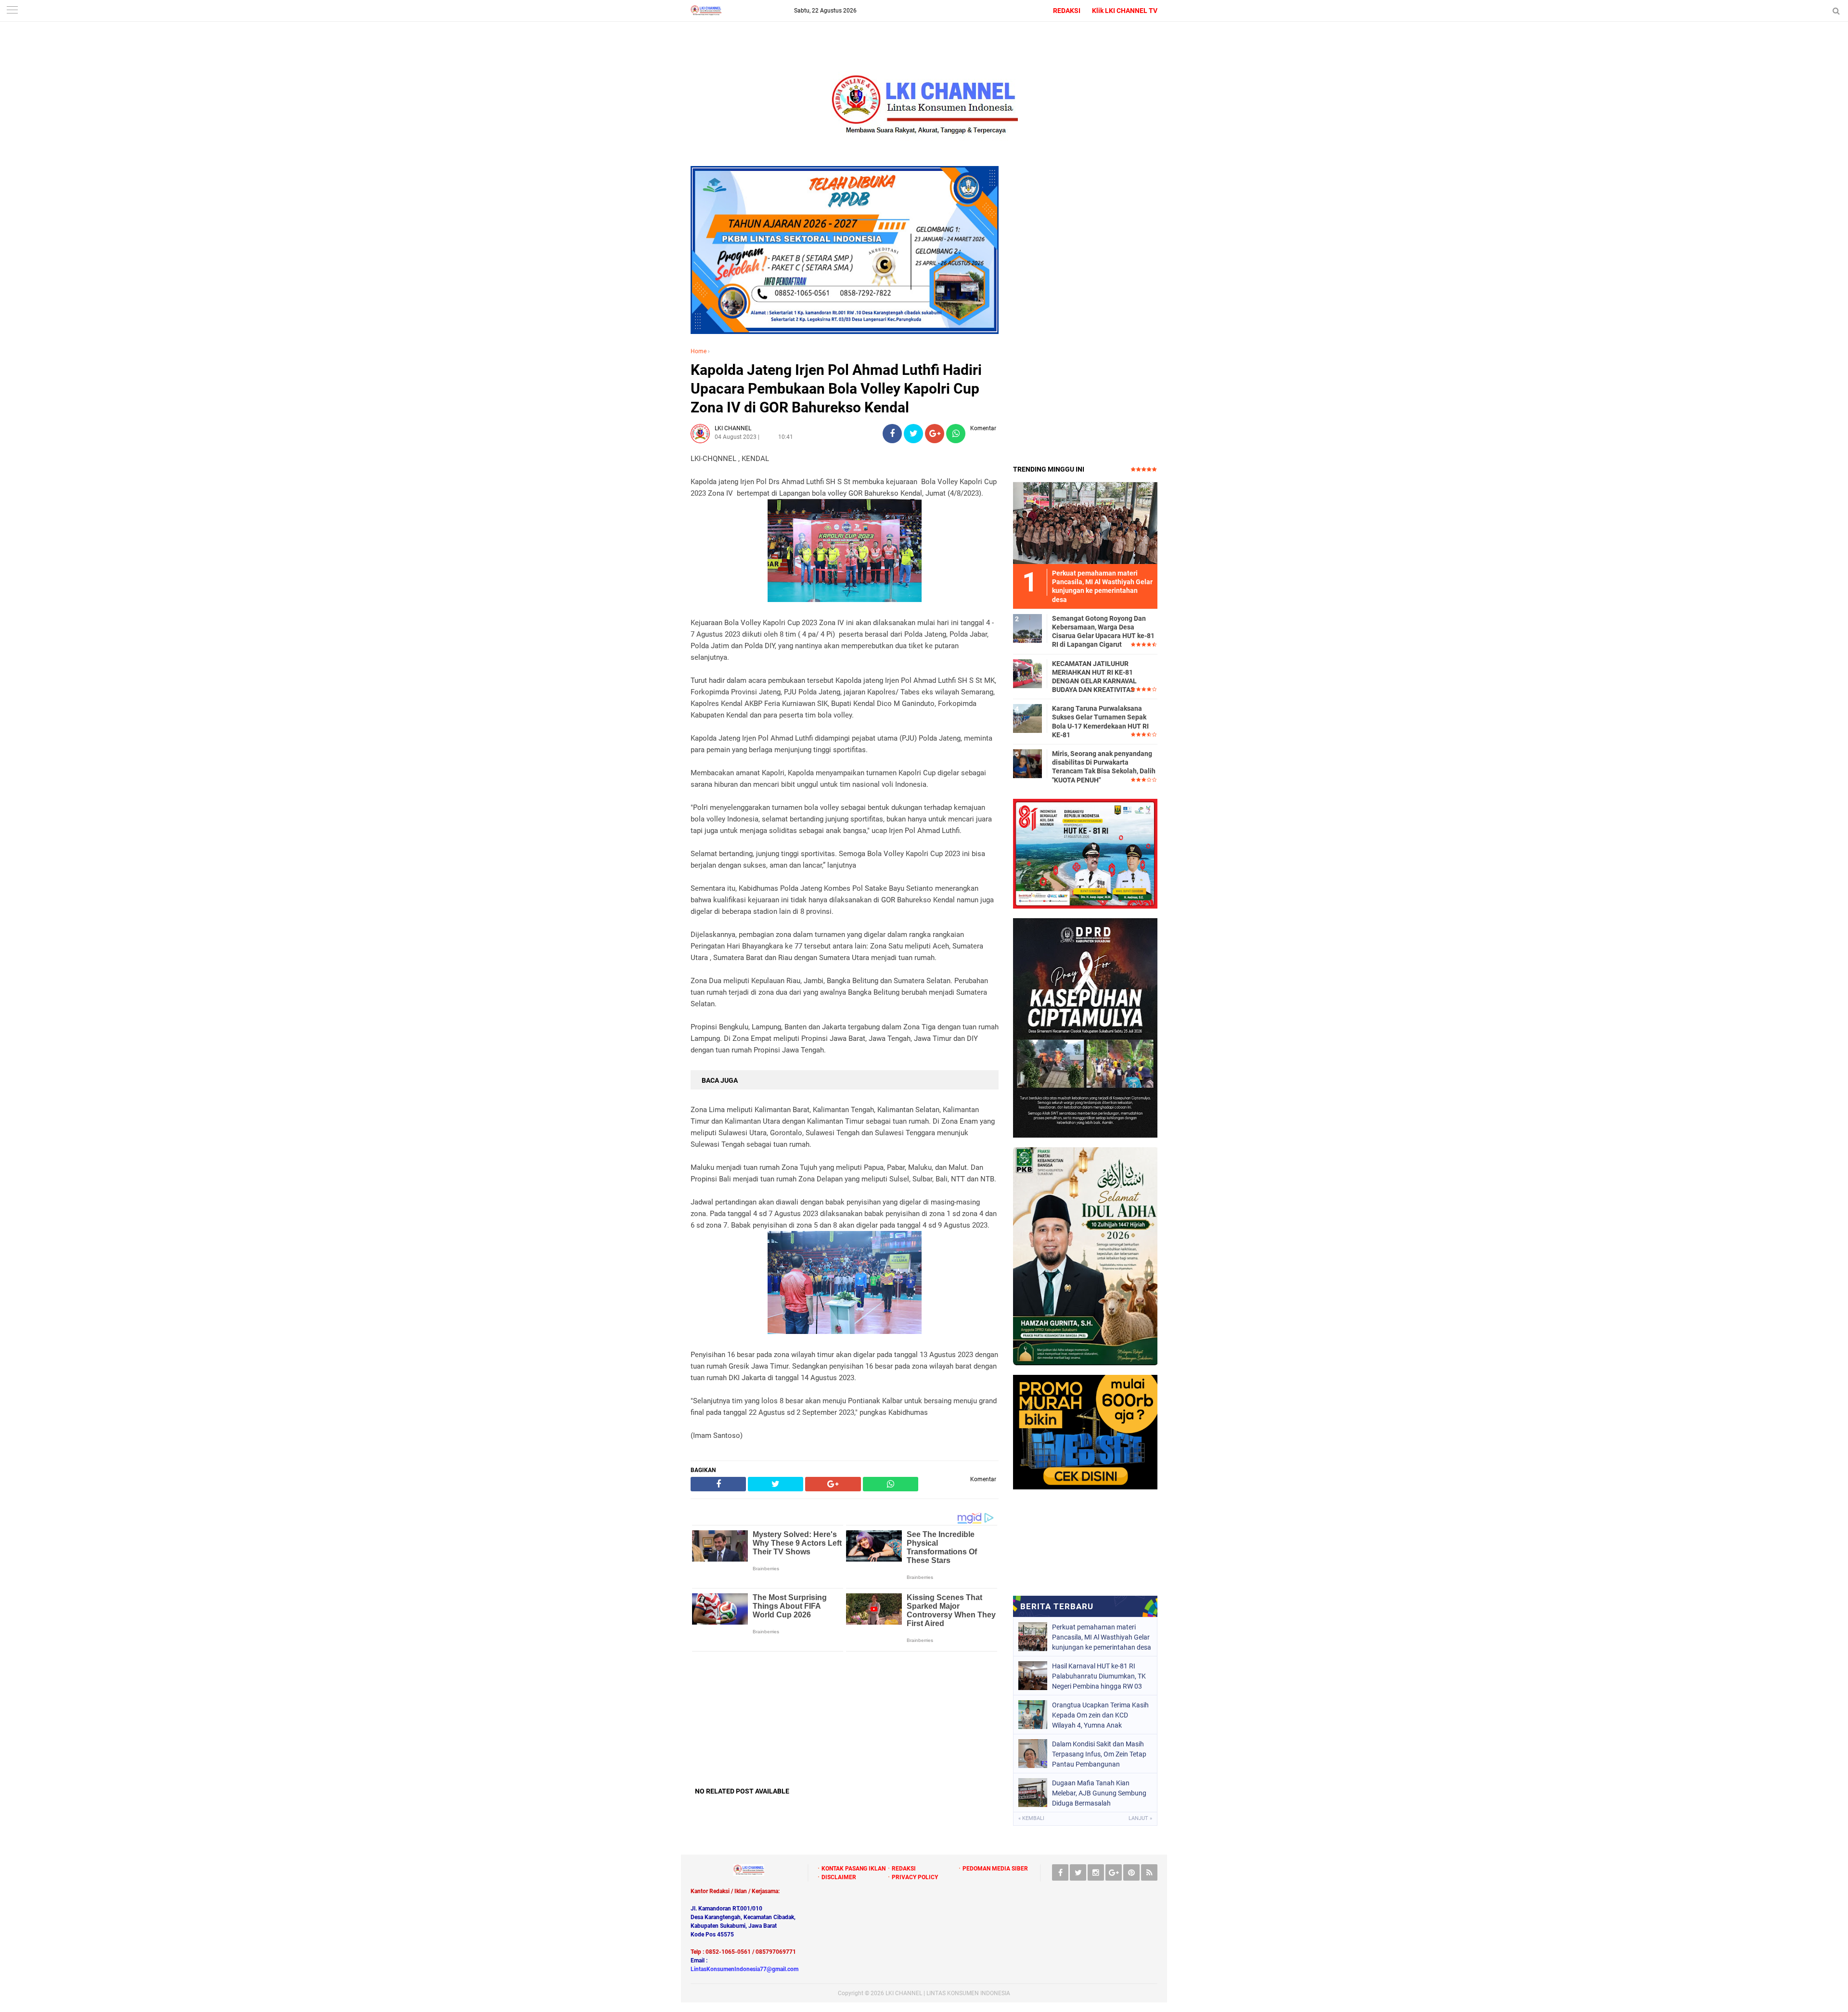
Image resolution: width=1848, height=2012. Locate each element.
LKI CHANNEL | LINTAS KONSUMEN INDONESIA (948, 1993)
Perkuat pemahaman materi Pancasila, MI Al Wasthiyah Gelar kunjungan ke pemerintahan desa (1102, 1637)
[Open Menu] (12, 11)
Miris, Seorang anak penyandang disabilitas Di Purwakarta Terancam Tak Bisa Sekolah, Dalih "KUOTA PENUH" (1104, 767)
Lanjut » (1140, 1818)
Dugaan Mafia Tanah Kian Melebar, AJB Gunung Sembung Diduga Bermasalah (1099, 1793)
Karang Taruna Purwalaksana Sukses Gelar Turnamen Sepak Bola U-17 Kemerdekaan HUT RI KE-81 (1100, 722)
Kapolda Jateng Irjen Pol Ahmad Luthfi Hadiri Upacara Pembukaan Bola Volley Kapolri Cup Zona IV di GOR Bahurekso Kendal (836, 389)
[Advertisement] (845, 1719)
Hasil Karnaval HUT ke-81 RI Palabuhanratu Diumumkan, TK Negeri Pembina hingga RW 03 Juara (1099, 1676)
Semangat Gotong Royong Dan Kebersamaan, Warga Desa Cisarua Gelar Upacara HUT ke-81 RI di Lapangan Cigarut (1103, 632)
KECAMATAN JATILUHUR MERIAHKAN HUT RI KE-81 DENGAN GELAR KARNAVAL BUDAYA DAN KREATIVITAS (1094, 677)
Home (699, 351)
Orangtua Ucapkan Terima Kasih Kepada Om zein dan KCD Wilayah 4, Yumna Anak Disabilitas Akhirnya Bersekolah (1100, 1715)
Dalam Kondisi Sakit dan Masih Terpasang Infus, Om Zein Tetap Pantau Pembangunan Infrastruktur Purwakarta (1099, 1754)
